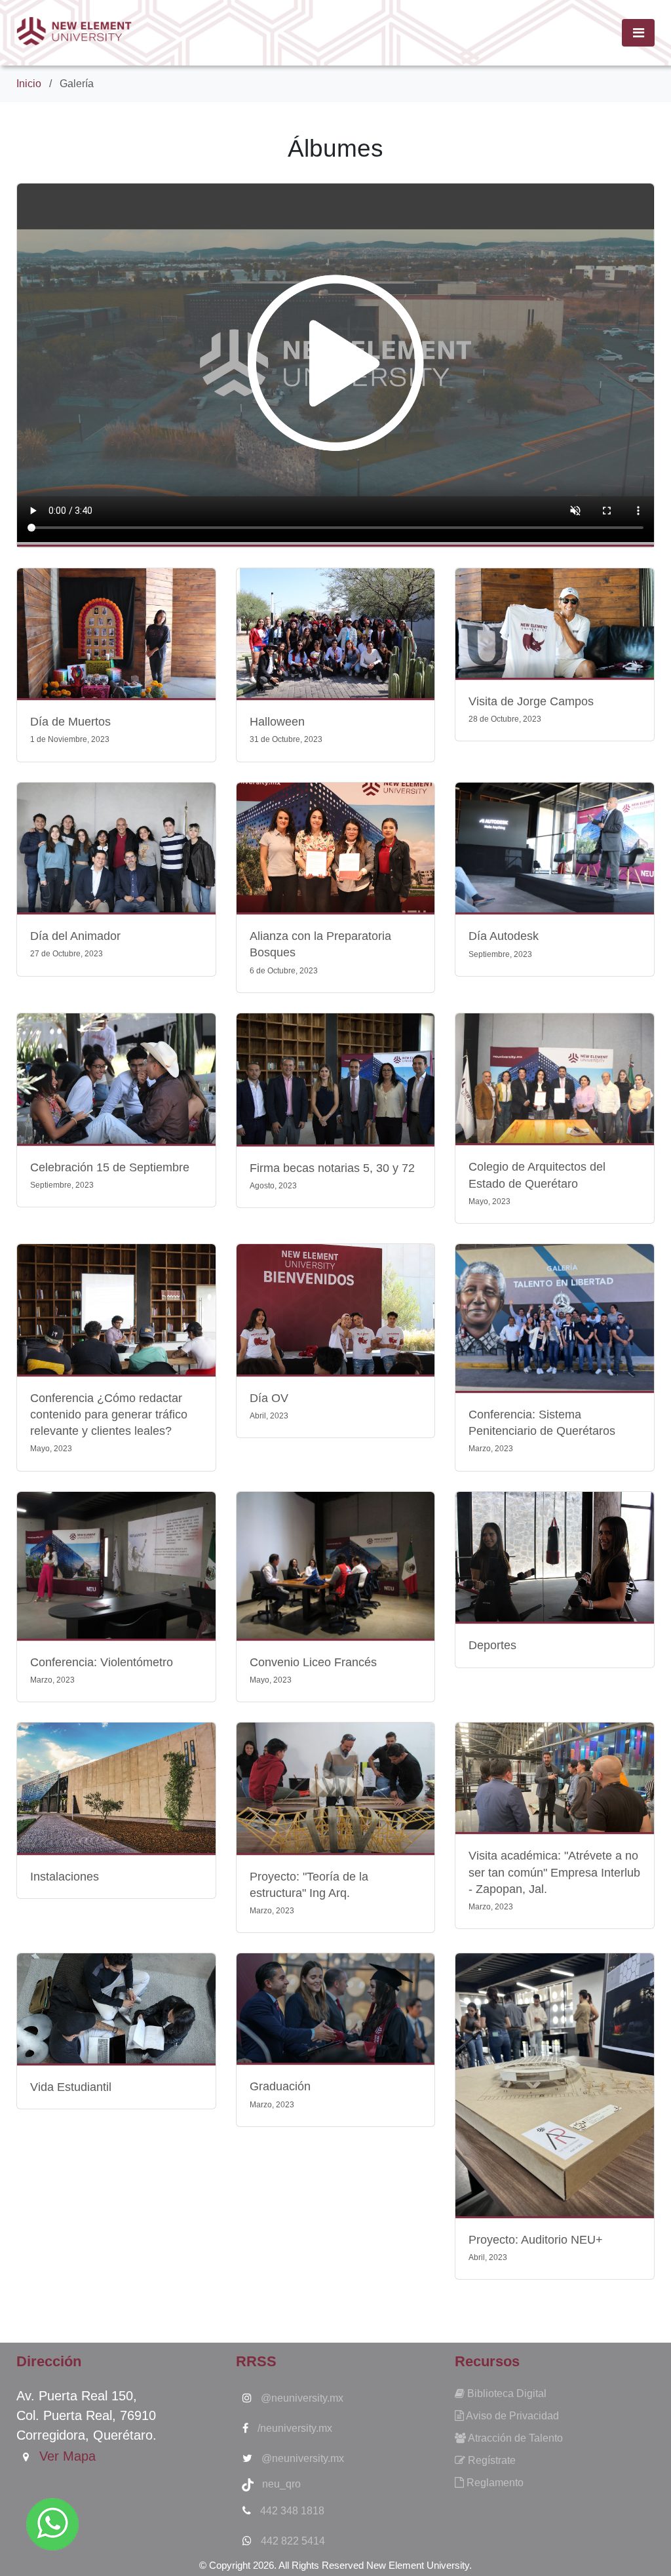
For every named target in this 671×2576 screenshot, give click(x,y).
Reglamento (494, 2483)
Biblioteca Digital (506, 2393)
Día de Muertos (70, 730)
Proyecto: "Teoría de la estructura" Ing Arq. (309, 1893)
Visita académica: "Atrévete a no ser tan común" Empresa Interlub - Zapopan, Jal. (554, 1880)
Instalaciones (65, 1877)
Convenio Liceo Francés (313, 1670)
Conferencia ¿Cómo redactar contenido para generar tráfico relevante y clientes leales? (109, 1423)
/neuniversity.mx (294, 2428)
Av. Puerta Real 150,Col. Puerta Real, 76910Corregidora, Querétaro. (86, 2415)
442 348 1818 (291, 2511)
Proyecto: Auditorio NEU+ (536, 2248)
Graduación (280, 2094)
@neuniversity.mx (301, 2398)
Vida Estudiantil (71, 2087)
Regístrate (490, 2460)
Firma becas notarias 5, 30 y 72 (332, 1176)
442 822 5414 (292, 2541)
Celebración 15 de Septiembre (110, 1175)
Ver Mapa (66, 2456)
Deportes (492, 1645)
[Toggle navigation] (638, 33)
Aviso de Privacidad (511, 2416)
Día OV (269, 1406)
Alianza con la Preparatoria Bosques (320, 952)
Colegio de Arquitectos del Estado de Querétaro (537, 1183)
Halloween (286, 730)
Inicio (29, 84)
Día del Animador (75, 944)
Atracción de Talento (514, 2438)
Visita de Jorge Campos (531, 709)
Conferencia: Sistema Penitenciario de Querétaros (542, 1431)
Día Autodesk (504, 944)
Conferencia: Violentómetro (102, 1670)
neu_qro (278, 2484)
